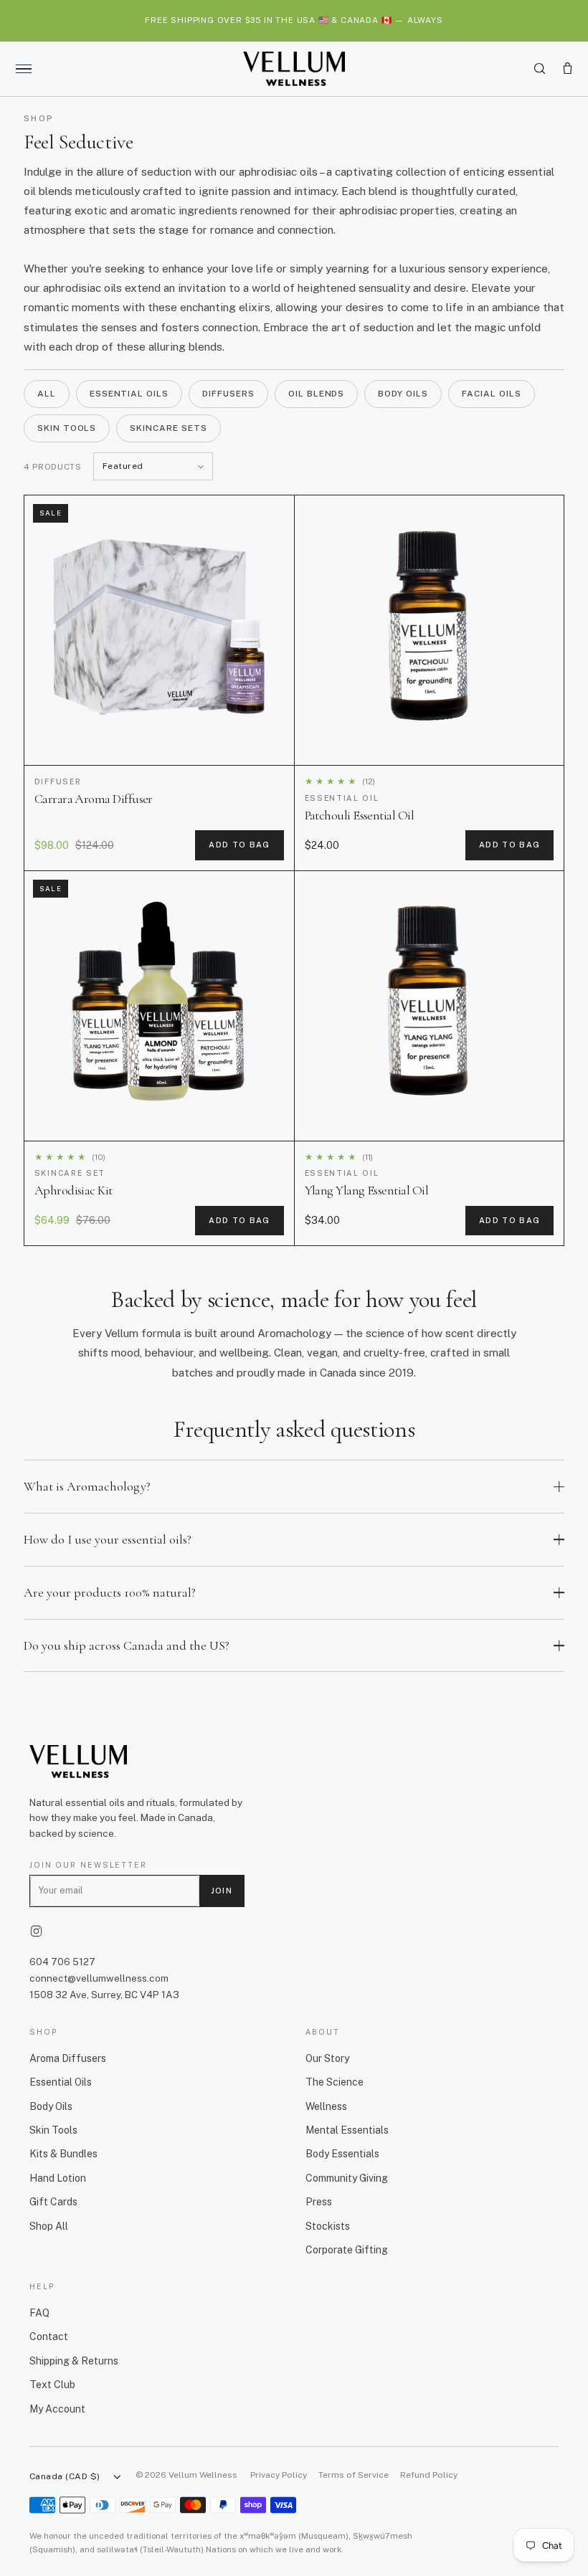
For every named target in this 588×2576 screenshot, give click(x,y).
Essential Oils (129, 394)
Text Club (52, 2385)
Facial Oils (492, 394)
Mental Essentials (347, 2130)
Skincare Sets (168, 428)
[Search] (540, 68)
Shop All (49, 2226)
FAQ (39, 2313)
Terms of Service (354, 2475)
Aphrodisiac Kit (73, 1190)
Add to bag (239, 845)
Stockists (328, 2226)
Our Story (327, 2058)
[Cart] (568, 68)
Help (42, 2286)
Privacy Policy (279, 2475)
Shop (43, 2032)
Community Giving (347, 2178)
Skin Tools (67, 428)
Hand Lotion (58, 2178)
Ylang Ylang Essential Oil (367, 1190)
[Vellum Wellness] (294, 69)
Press (319, 2202)
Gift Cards (53, 2202)
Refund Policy (429, 2475)
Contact (49, 2337)
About (322, 2032)
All (47, 394)
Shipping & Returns (74, 2361)
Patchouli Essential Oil (360, 815)
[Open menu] (24, 69)
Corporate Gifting (347, 2250)
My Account (57, 2409)
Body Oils (403, 394)
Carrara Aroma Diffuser (94, 799)
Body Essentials (342, 2154)
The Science (335, 2082)
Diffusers (228, 394)
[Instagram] (36, 1931)
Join (222, 1891)
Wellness (326, 2106)
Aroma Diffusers (68, 2058)
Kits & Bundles (63, 2154)
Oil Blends (317, 394)
